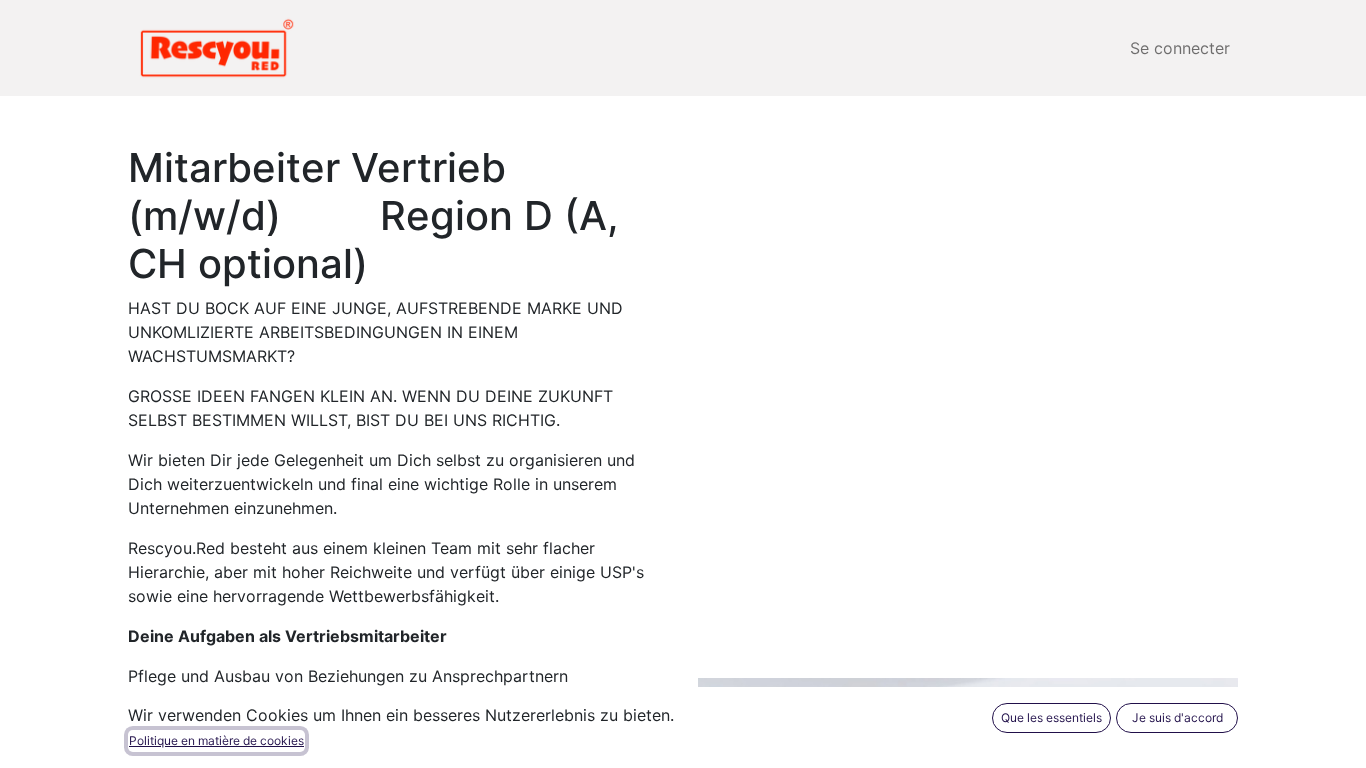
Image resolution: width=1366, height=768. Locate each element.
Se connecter (1180, 48)
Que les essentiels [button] (1051, 717)
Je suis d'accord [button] (1177, 717)
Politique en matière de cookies (216, 740)
